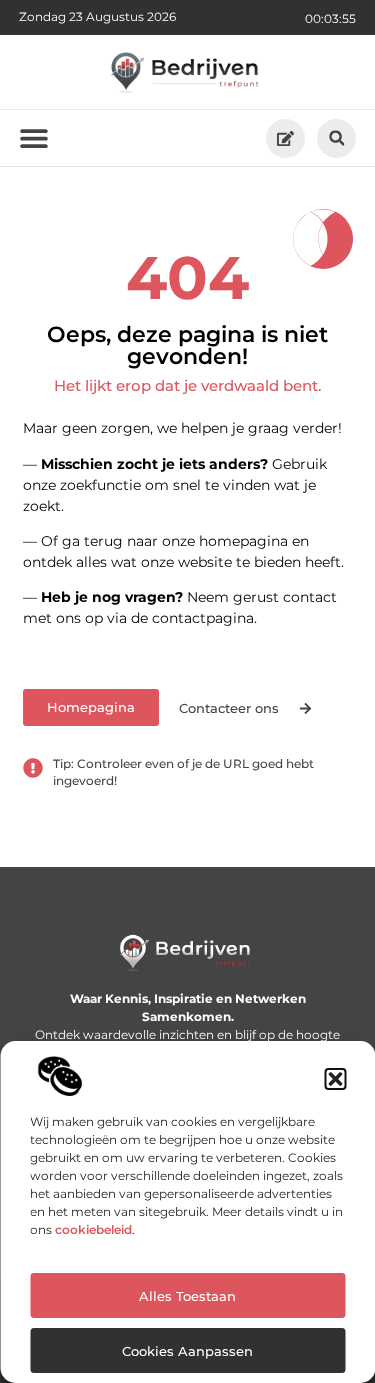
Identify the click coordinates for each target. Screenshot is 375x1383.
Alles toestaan (187, 1296)
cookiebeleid (93, 1229)
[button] (335, 1079)
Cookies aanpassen (187, 1351)
